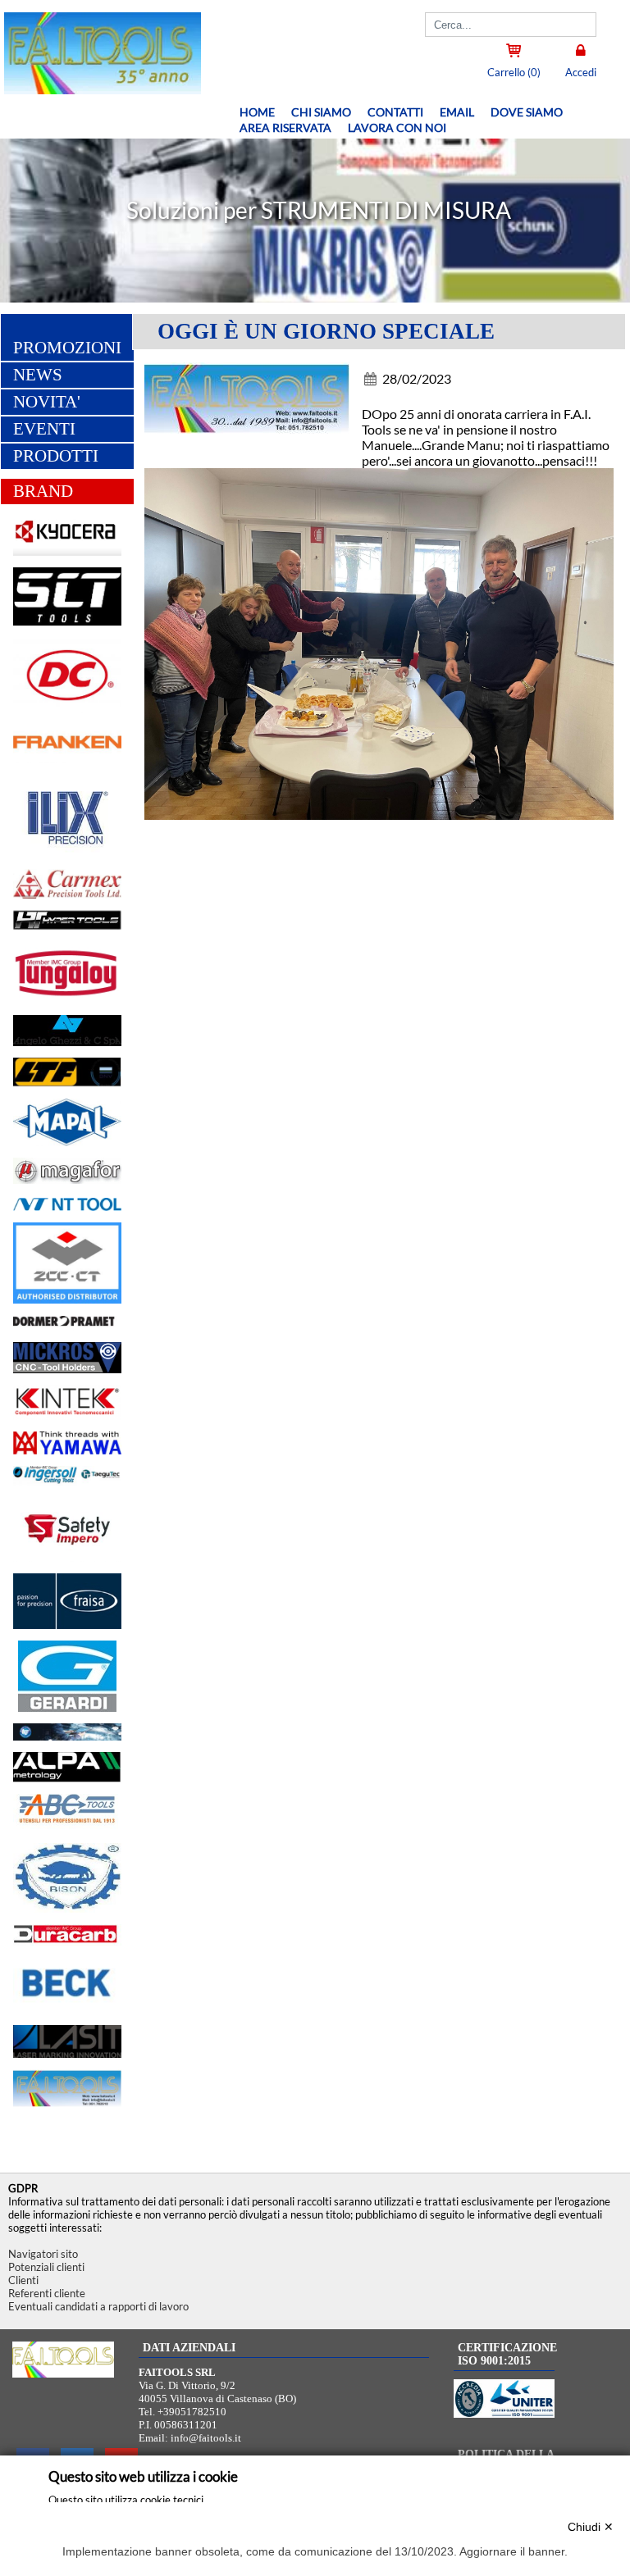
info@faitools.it (206, 2438)
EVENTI (44, 429)
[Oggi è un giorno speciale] (253, 402)
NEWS (38, 375)
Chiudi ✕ (591, 2527)
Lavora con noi (397, 127)
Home (257, 112)
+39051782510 (192, 2412)
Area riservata (285, 127)
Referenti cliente (47, 2293)
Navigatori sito (43, 2254)
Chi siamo (321, 112)
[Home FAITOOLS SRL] (100, 89)
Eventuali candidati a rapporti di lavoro (98, 2306)
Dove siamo (527, 112)
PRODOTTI (56, 456)
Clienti (23, 2280)
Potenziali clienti (46, 2267)
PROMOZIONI (67, 348)
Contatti (395, 112)
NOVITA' (47, 402)
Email (457, 112)
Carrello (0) (514, 72)
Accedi (581, 72)
